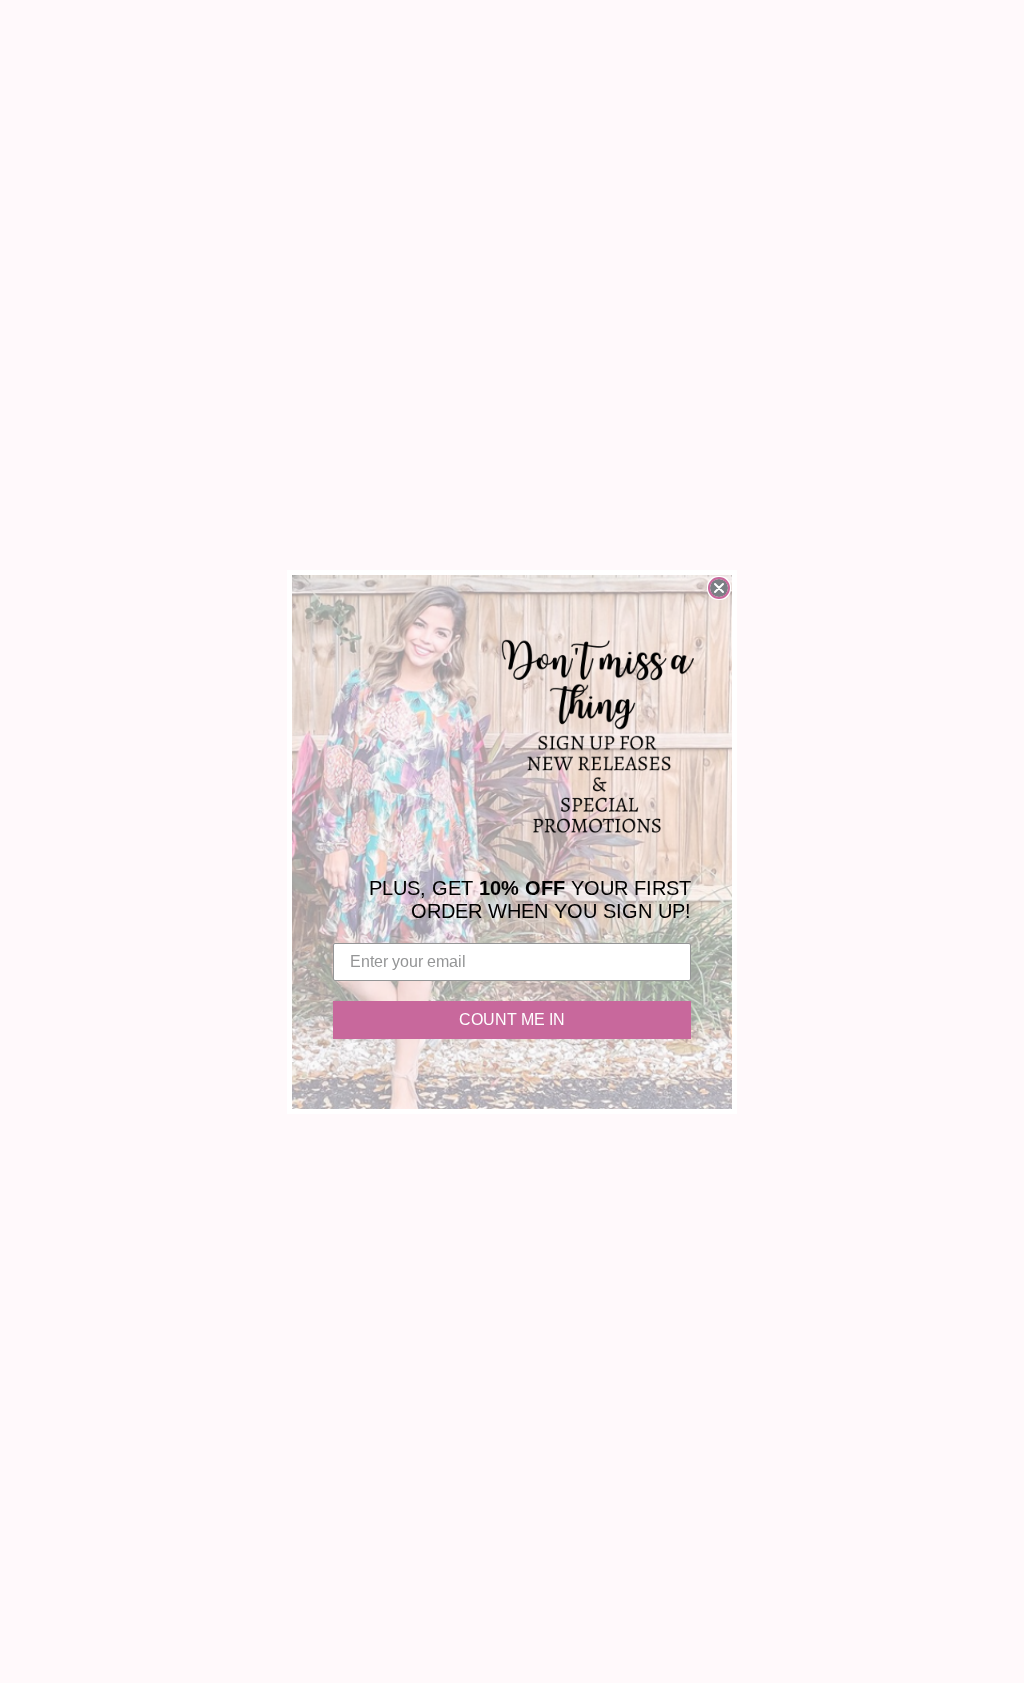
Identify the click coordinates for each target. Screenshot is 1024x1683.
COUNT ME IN (512, 1019)
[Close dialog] (719, 588)
